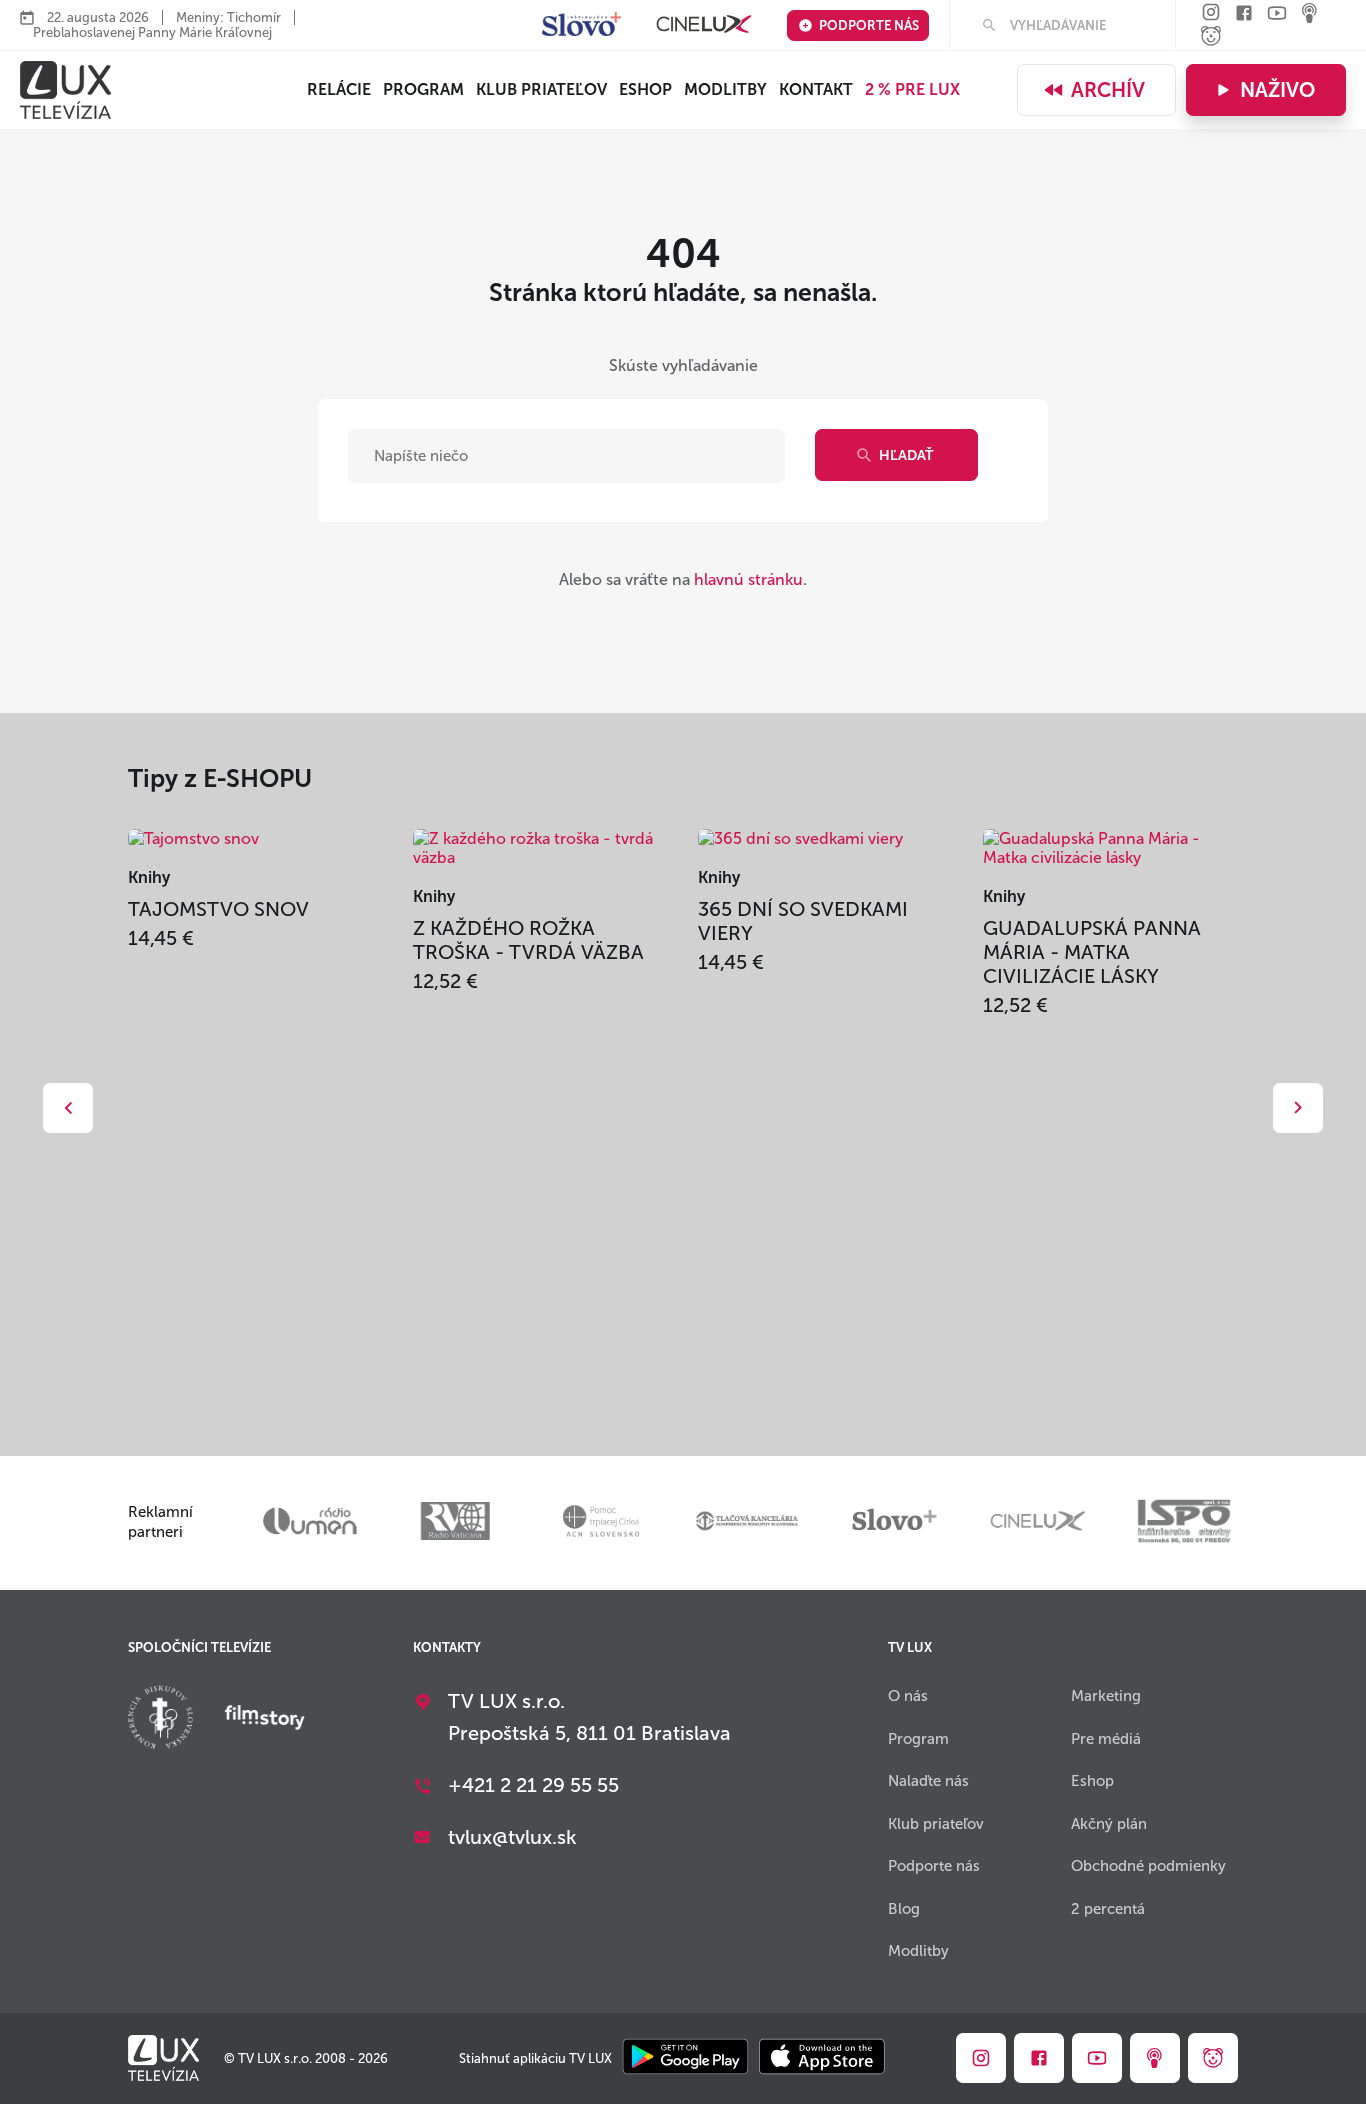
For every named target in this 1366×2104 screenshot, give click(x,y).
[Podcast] (1310, 14)
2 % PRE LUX (912, 89)
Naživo (1277, 90)
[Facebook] (1244, 14)
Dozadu (68, 1108)
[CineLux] (704, 25)
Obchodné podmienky (1148, 1866)
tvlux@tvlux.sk (512, 1837)
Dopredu (1298, 1108)
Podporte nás (869, 25)
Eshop (1092, 1781)
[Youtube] (1277, 14)
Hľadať (906, 455)
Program (423, 89)
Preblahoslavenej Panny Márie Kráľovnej (152, 32)
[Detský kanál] (1211, 37)
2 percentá (1108, 1909)
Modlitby (725, 89)
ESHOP (645, 89)
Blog (904, 1909)
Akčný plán (1109, 1824)
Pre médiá (1106, 1739)
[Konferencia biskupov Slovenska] (160, 1719)
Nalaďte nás (928, 1781)
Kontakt (816, 89)
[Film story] (265, 1719)
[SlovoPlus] (581, 25)
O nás (908, 1696)
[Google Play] (685, 2058)
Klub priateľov (541, 89)
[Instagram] (1211, 13)
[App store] (822, 2058)
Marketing (1106, 1696)
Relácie (339, 89)
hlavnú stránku (748, 579)
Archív (1108, 90)
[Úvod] (65, 90)
